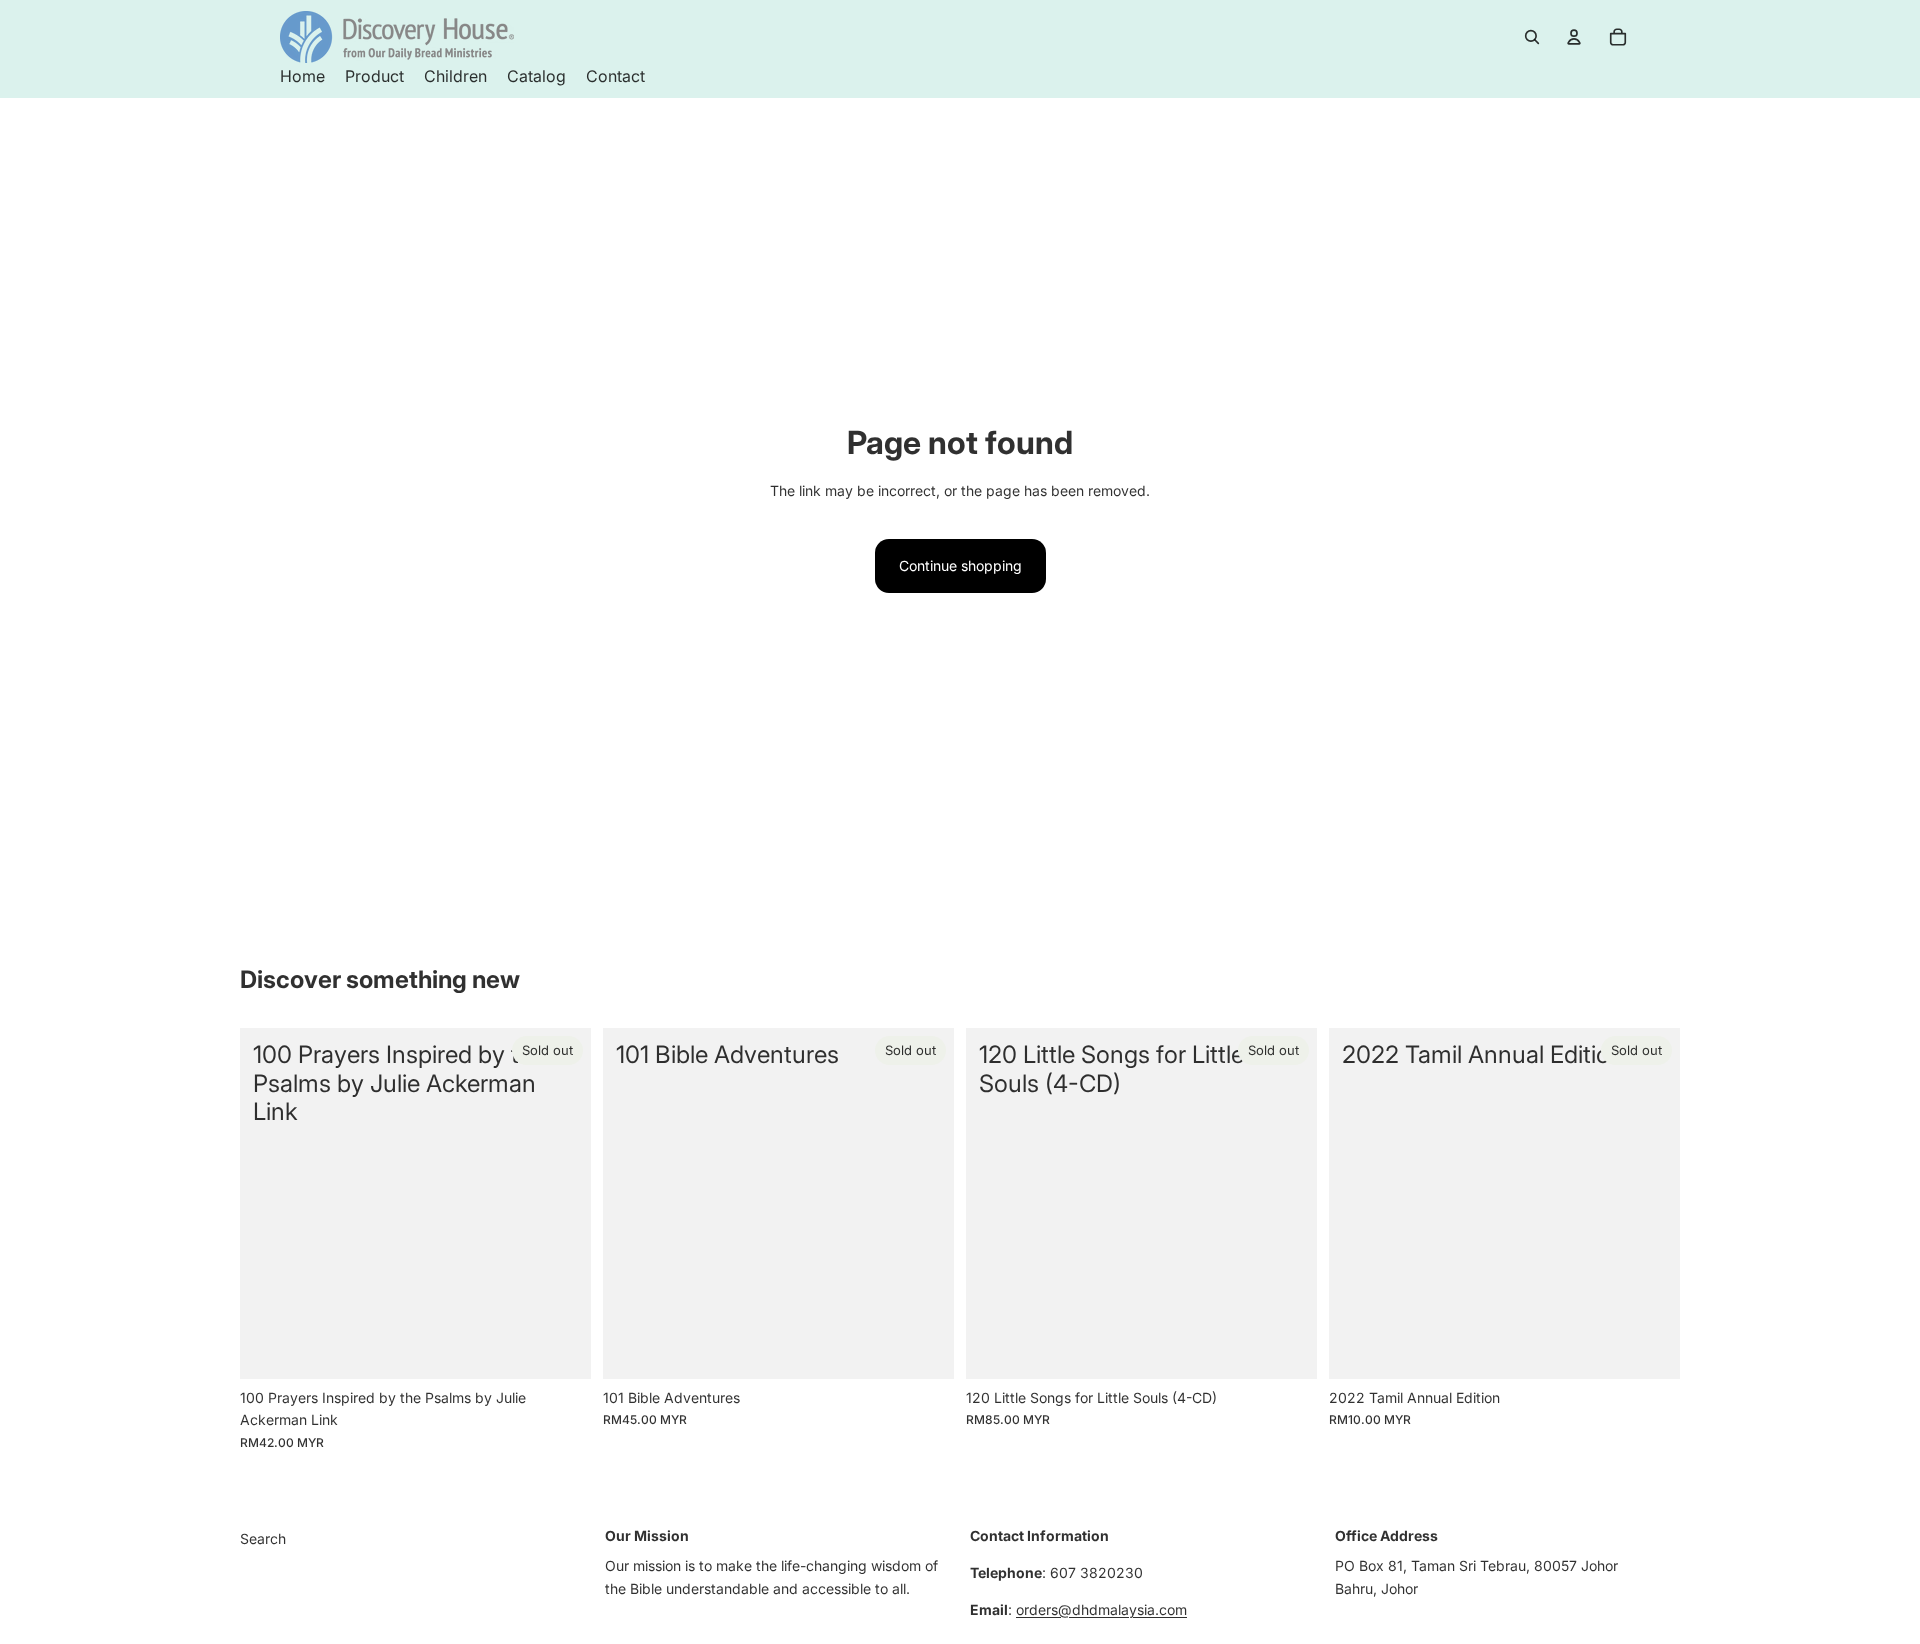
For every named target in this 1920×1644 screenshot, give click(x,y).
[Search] (1532, 37)
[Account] (1574, 37)
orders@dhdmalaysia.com (1101, 1609)
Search (263, 1538)
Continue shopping (960, 565)
